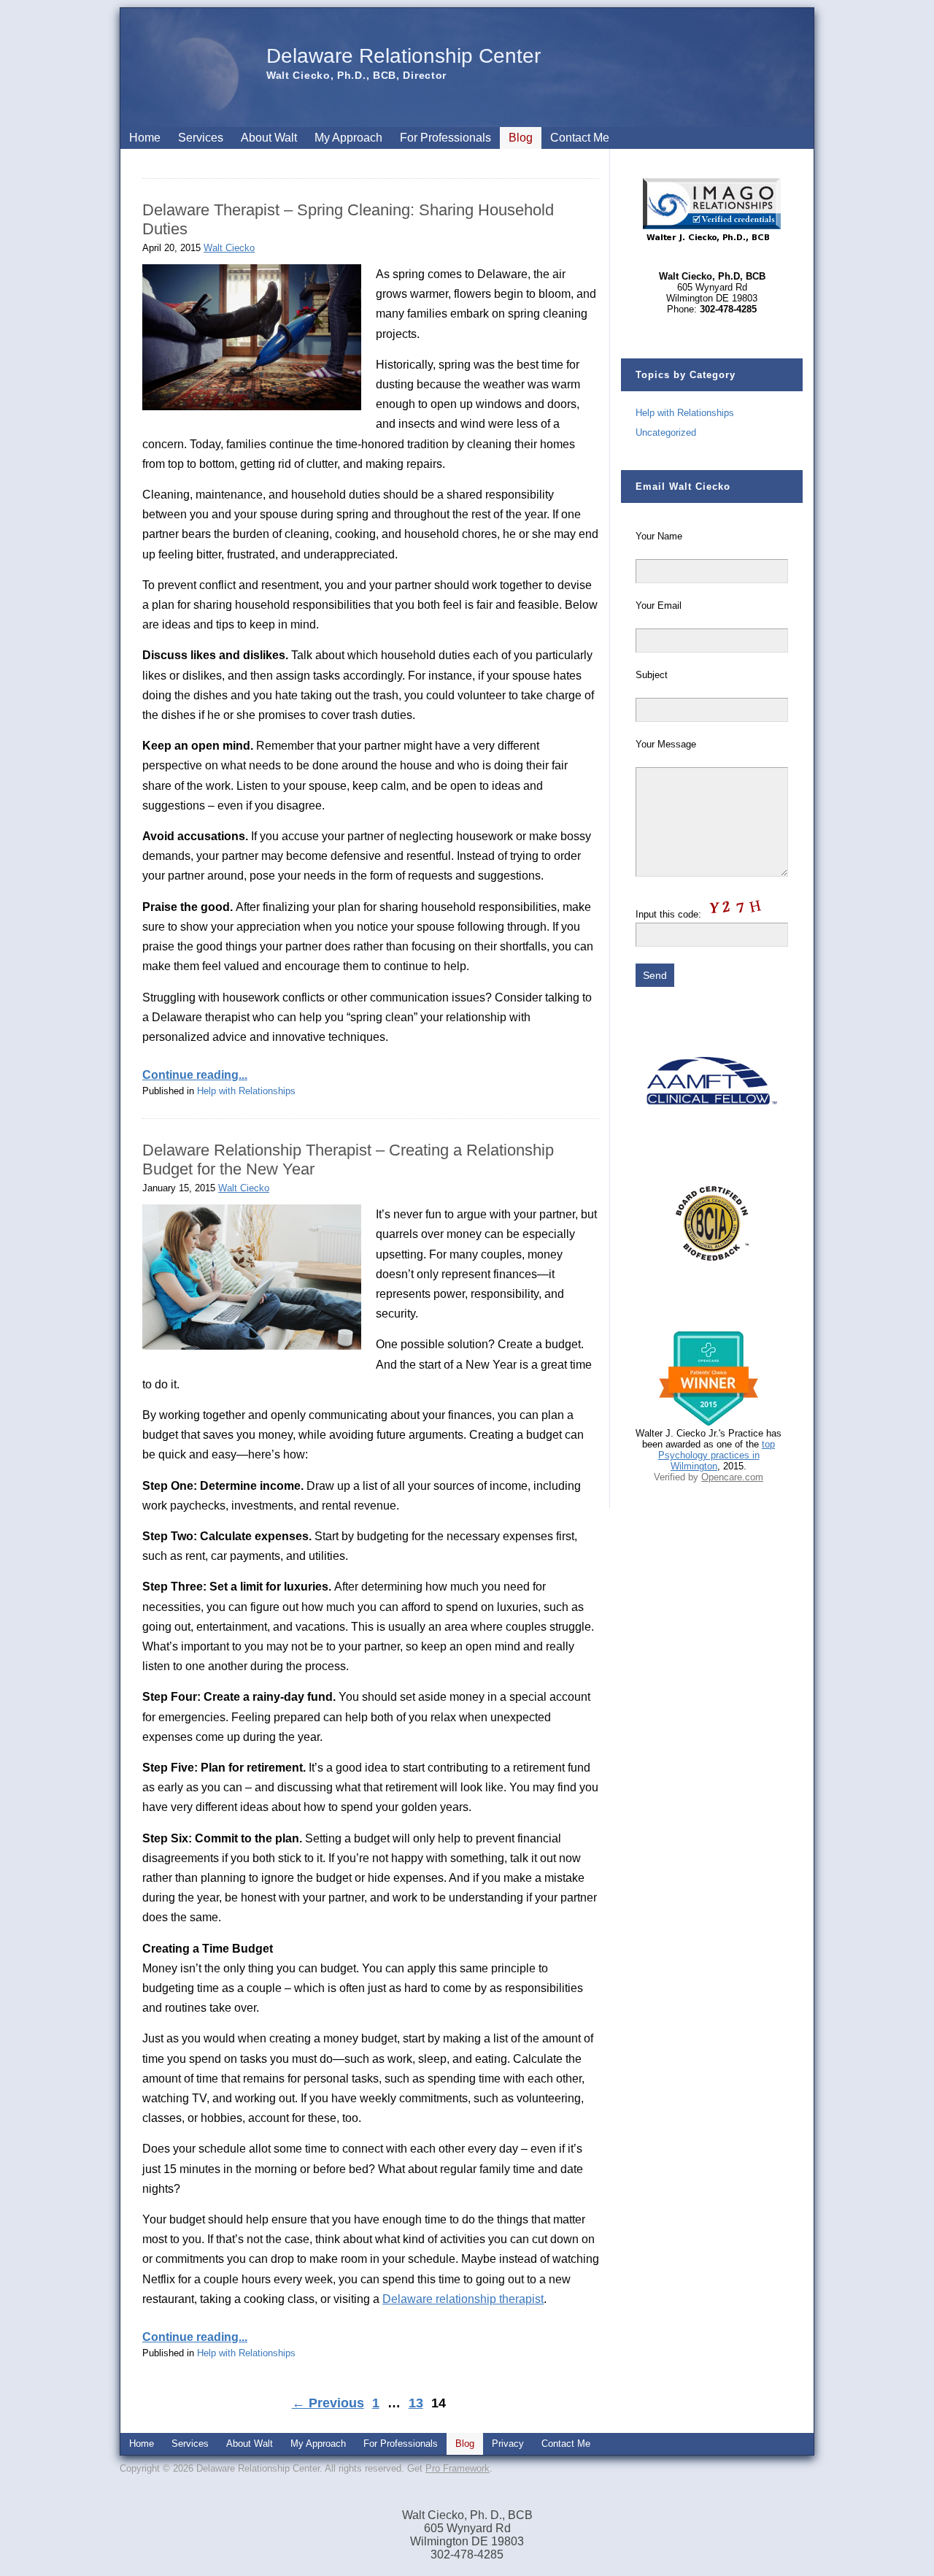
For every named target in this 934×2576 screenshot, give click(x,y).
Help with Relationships (246, 1091)
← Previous (328, 2403)
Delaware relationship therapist (463, 2299)
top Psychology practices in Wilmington (717, 1455)
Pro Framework (458, 2468)
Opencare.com (732, 1477)
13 (416, 2403)
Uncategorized (666, 432)
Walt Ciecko (229, 248)
